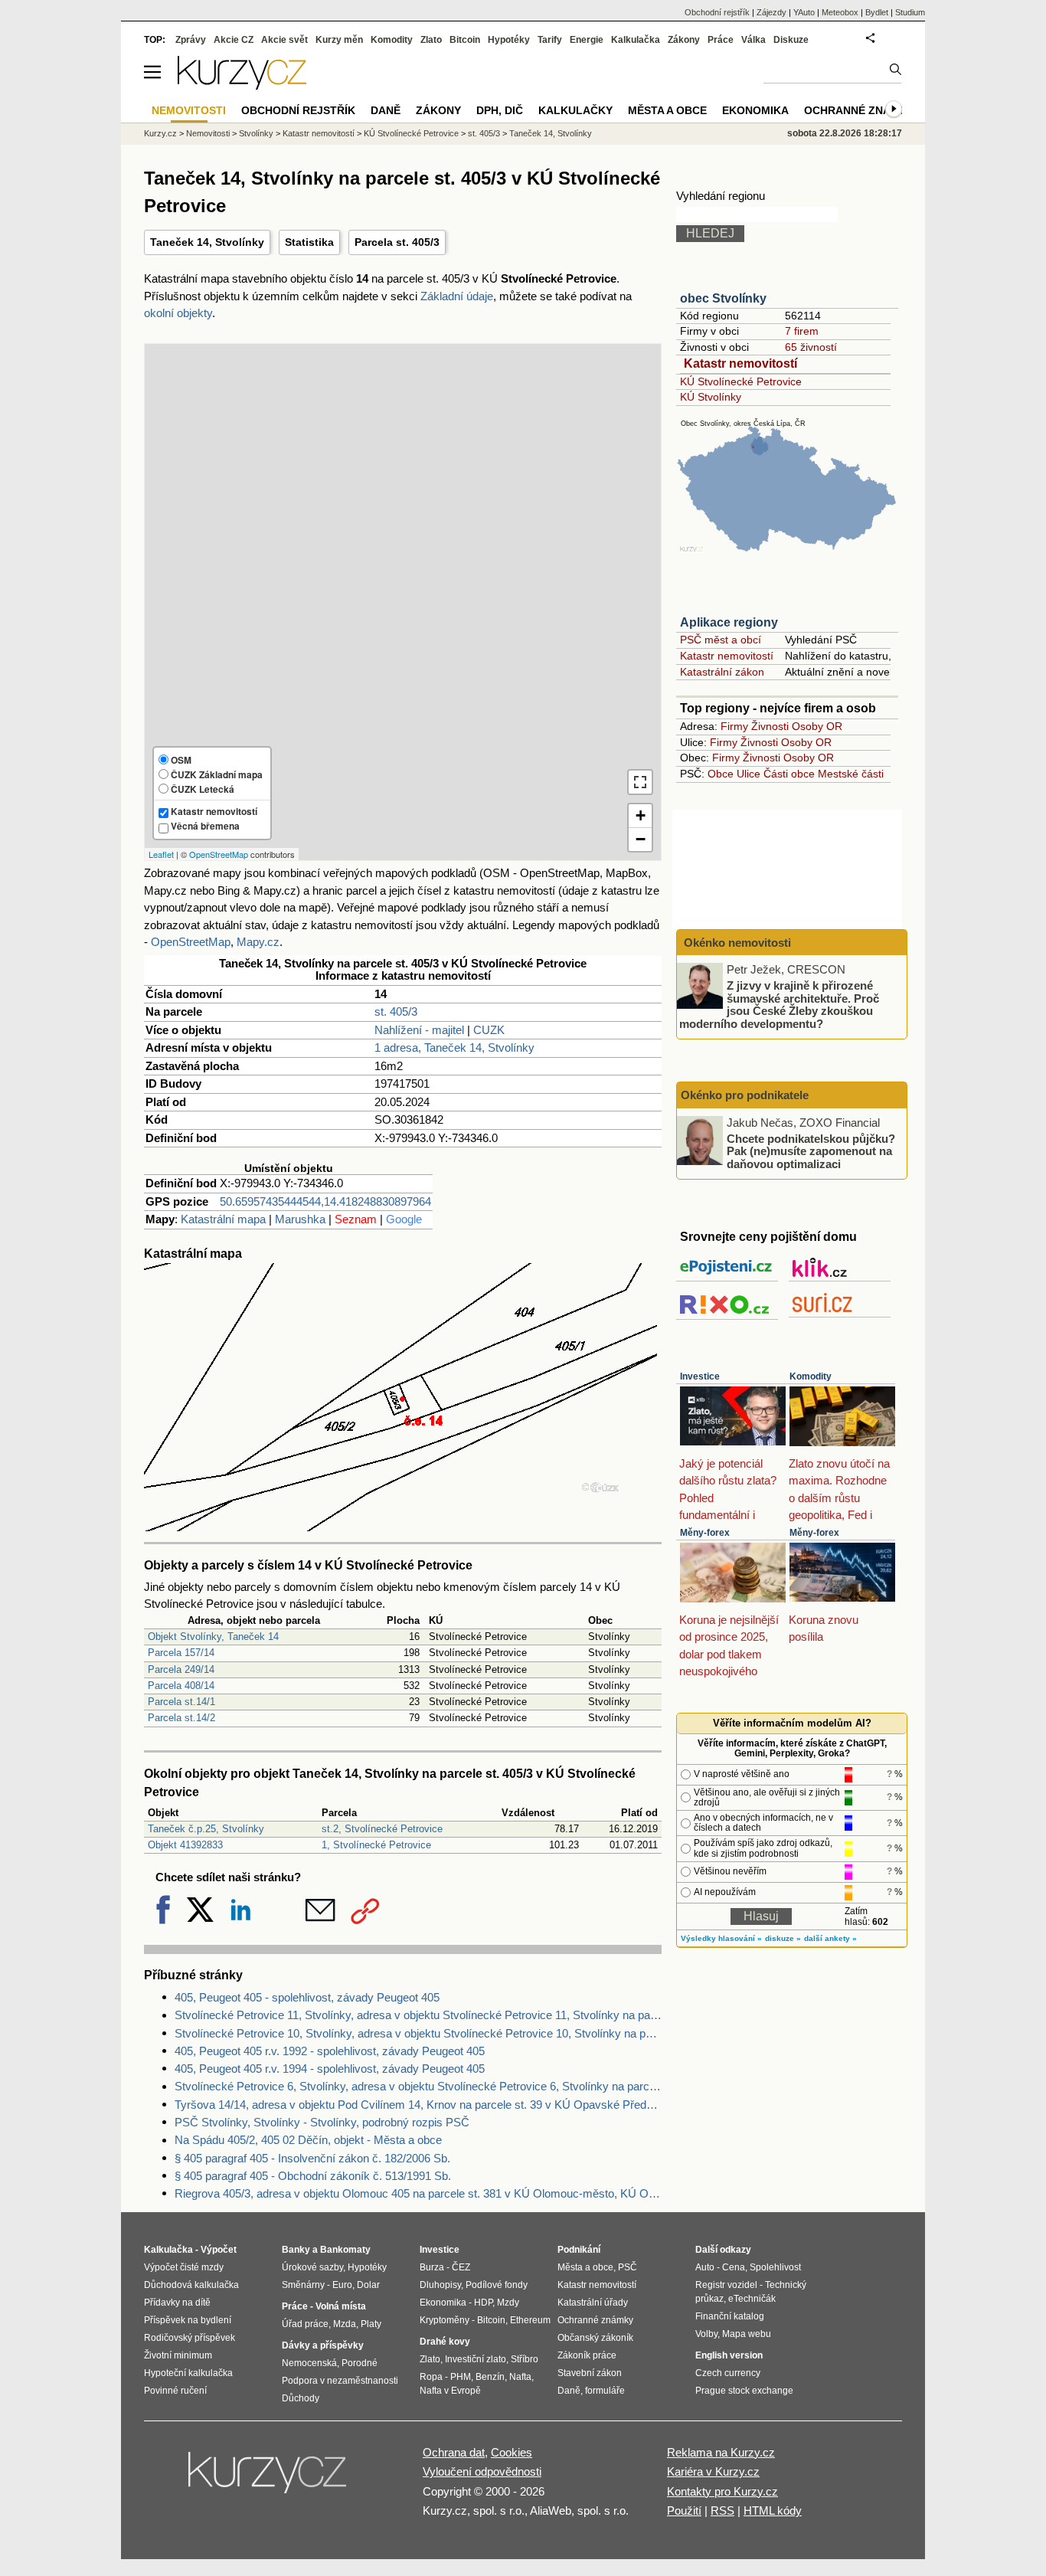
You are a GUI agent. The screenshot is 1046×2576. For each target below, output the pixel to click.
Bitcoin (465, 40)
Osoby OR (817, 726)
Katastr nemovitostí (740, 363)
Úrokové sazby (312, 2267)
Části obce (789, 774)
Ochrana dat (454, 2452)
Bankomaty (345, 2250)
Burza (432, 2267)
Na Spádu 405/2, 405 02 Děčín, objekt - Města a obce (308, 2140)
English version (729, 2355)
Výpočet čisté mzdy (184, 2267)
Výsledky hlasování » (721, 1938)
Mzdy (508, 2303)
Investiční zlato (476, 2359)
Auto (705, 2267)
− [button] (641, 839)
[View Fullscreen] (640, 782)
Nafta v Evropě (450, 2391)
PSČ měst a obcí (721, 640)
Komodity (811, 1376)
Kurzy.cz (160, 133)
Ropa (431, 2377)
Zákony (684, 40)
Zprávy (191, 40)
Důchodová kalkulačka (191, 2285)
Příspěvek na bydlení (188, 2320)
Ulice (749, 774)
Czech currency (728, 2373)
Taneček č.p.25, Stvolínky (206, 1829)
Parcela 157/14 (181, 1653)
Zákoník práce (587, 2355)
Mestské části (851, 774)
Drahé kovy (445, 2342)
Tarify (550, 40)
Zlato (431, 40)
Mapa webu (747, 2334)
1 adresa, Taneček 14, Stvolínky (454, 1047)
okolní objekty (178, 313)
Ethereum (530, 2320)
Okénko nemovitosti (736, 943)
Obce (721, 774)
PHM (461, 2377)
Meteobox (840, 12)
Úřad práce (305, 2324)
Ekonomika (755, 110)
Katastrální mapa (223, 1219)
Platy (371, 2324)
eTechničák (752, 2299)
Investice (700, 1376)
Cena (734, 2267)
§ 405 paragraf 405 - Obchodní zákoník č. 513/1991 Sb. (313, 2176)
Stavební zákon (590, 2373)
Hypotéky (509, 40)
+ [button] (641, 815)
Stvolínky (256, 133)
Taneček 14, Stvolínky (207, 242)
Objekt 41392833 (185, 1845)
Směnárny (303, 2285)
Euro (342, 2285)
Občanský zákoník (595, 2338)
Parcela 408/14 (181, 1686)
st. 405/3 (396, 1011)
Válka (753, 40)
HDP (483, 2303)
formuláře (605, 2391)
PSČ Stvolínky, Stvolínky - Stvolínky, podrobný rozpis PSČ (322, 2122)
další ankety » (830, 1938)
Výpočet (219, 2250)
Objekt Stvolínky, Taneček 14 (213, 1637)
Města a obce (667, 110)
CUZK (489, 1030)
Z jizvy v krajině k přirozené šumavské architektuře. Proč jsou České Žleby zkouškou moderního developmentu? (779, 1005)
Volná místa (341, 2306)
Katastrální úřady (593, 2303)
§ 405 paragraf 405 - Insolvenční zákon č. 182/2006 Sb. (312, 2158)
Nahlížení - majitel (419, 1030)
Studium (910, 12)
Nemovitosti (208, 133)
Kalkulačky (575, 110)
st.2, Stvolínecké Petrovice (382, 1829)
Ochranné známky (859, 110)
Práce (721, 40)
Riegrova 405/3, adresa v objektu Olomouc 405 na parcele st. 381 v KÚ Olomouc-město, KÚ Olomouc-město (418, 2193)
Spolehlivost (775, 2267)
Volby (706, 2334)
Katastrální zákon (722, 672)
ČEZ (461, 2267)
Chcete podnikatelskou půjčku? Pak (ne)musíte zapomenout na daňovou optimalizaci (811, 1151)
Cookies (512, 2452)
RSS (722, 2511)
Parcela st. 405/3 (397, 242)
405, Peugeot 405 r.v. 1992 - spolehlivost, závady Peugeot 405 (330, 2051)
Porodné (360, 2363)
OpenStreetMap (219, 854)
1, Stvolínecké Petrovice (376, 1845)
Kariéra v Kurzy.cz (713, 2471)
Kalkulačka (636, 40)
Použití (684, 2511)
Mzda (345, 2324)
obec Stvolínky (723, 298)
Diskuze (791, 40)
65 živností (811, 347)
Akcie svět (284, 40)
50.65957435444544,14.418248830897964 (325, 1201)
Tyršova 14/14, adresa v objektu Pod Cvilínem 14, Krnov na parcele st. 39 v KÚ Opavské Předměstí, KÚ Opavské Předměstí (418, 2105)
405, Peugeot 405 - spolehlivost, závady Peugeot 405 (307, 1997)
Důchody (301, 2398)
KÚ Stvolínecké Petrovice (741, 381)
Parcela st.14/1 (181, 1702)
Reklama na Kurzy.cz (721, 2452)
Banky (296, 2250)
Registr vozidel (726, 2285)
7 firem (802, 331)
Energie (587, 40)
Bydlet (877, 12)
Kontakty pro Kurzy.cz (722, 2491)
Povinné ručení (175, 2391)
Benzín (490, 2377)
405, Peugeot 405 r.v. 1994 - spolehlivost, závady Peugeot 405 (330, 2069)
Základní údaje (457, 296)
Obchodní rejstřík (717, 12)
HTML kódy (773, 2511)
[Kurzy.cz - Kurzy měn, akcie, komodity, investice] (242, 85)
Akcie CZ (234, 40)
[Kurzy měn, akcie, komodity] (269, 2479)
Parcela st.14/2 (181, 1718)
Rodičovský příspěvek (190, 2338)
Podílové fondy (497, 2285)
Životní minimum (178, 2355)
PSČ (628, 2267)
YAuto (804, 12)
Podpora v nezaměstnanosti (340, 2381)
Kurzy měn (339, 40)
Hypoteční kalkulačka (188, 2373)
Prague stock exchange (744, 2391)
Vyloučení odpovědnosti (482, 2471)
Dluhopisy (440, 2285)
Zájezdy (771, 12)
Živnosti (770, 726)
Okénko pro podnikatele (745, 1095)
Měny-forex (705, 1533)
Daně (386, 110)
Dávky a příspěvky (323, 2345)
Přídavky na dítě (177, 2303)
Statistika (309, 242)
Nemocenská (309, 2363)
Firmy (734, 726)
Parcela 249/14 (181, 1669)
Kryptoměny (445, 2320)
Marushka (300, 1219)
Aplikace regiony (729, 622)
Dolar (368, 2285)
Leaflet (161, 854)
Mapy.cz (258, 942)
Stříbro (525, 2359)
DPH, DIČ (500, 110)
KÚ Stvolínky (711, 397)
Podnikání (579, 2250)
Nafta (520, 2377)
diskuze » (783, 1938)
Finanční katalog (730, 2316)
